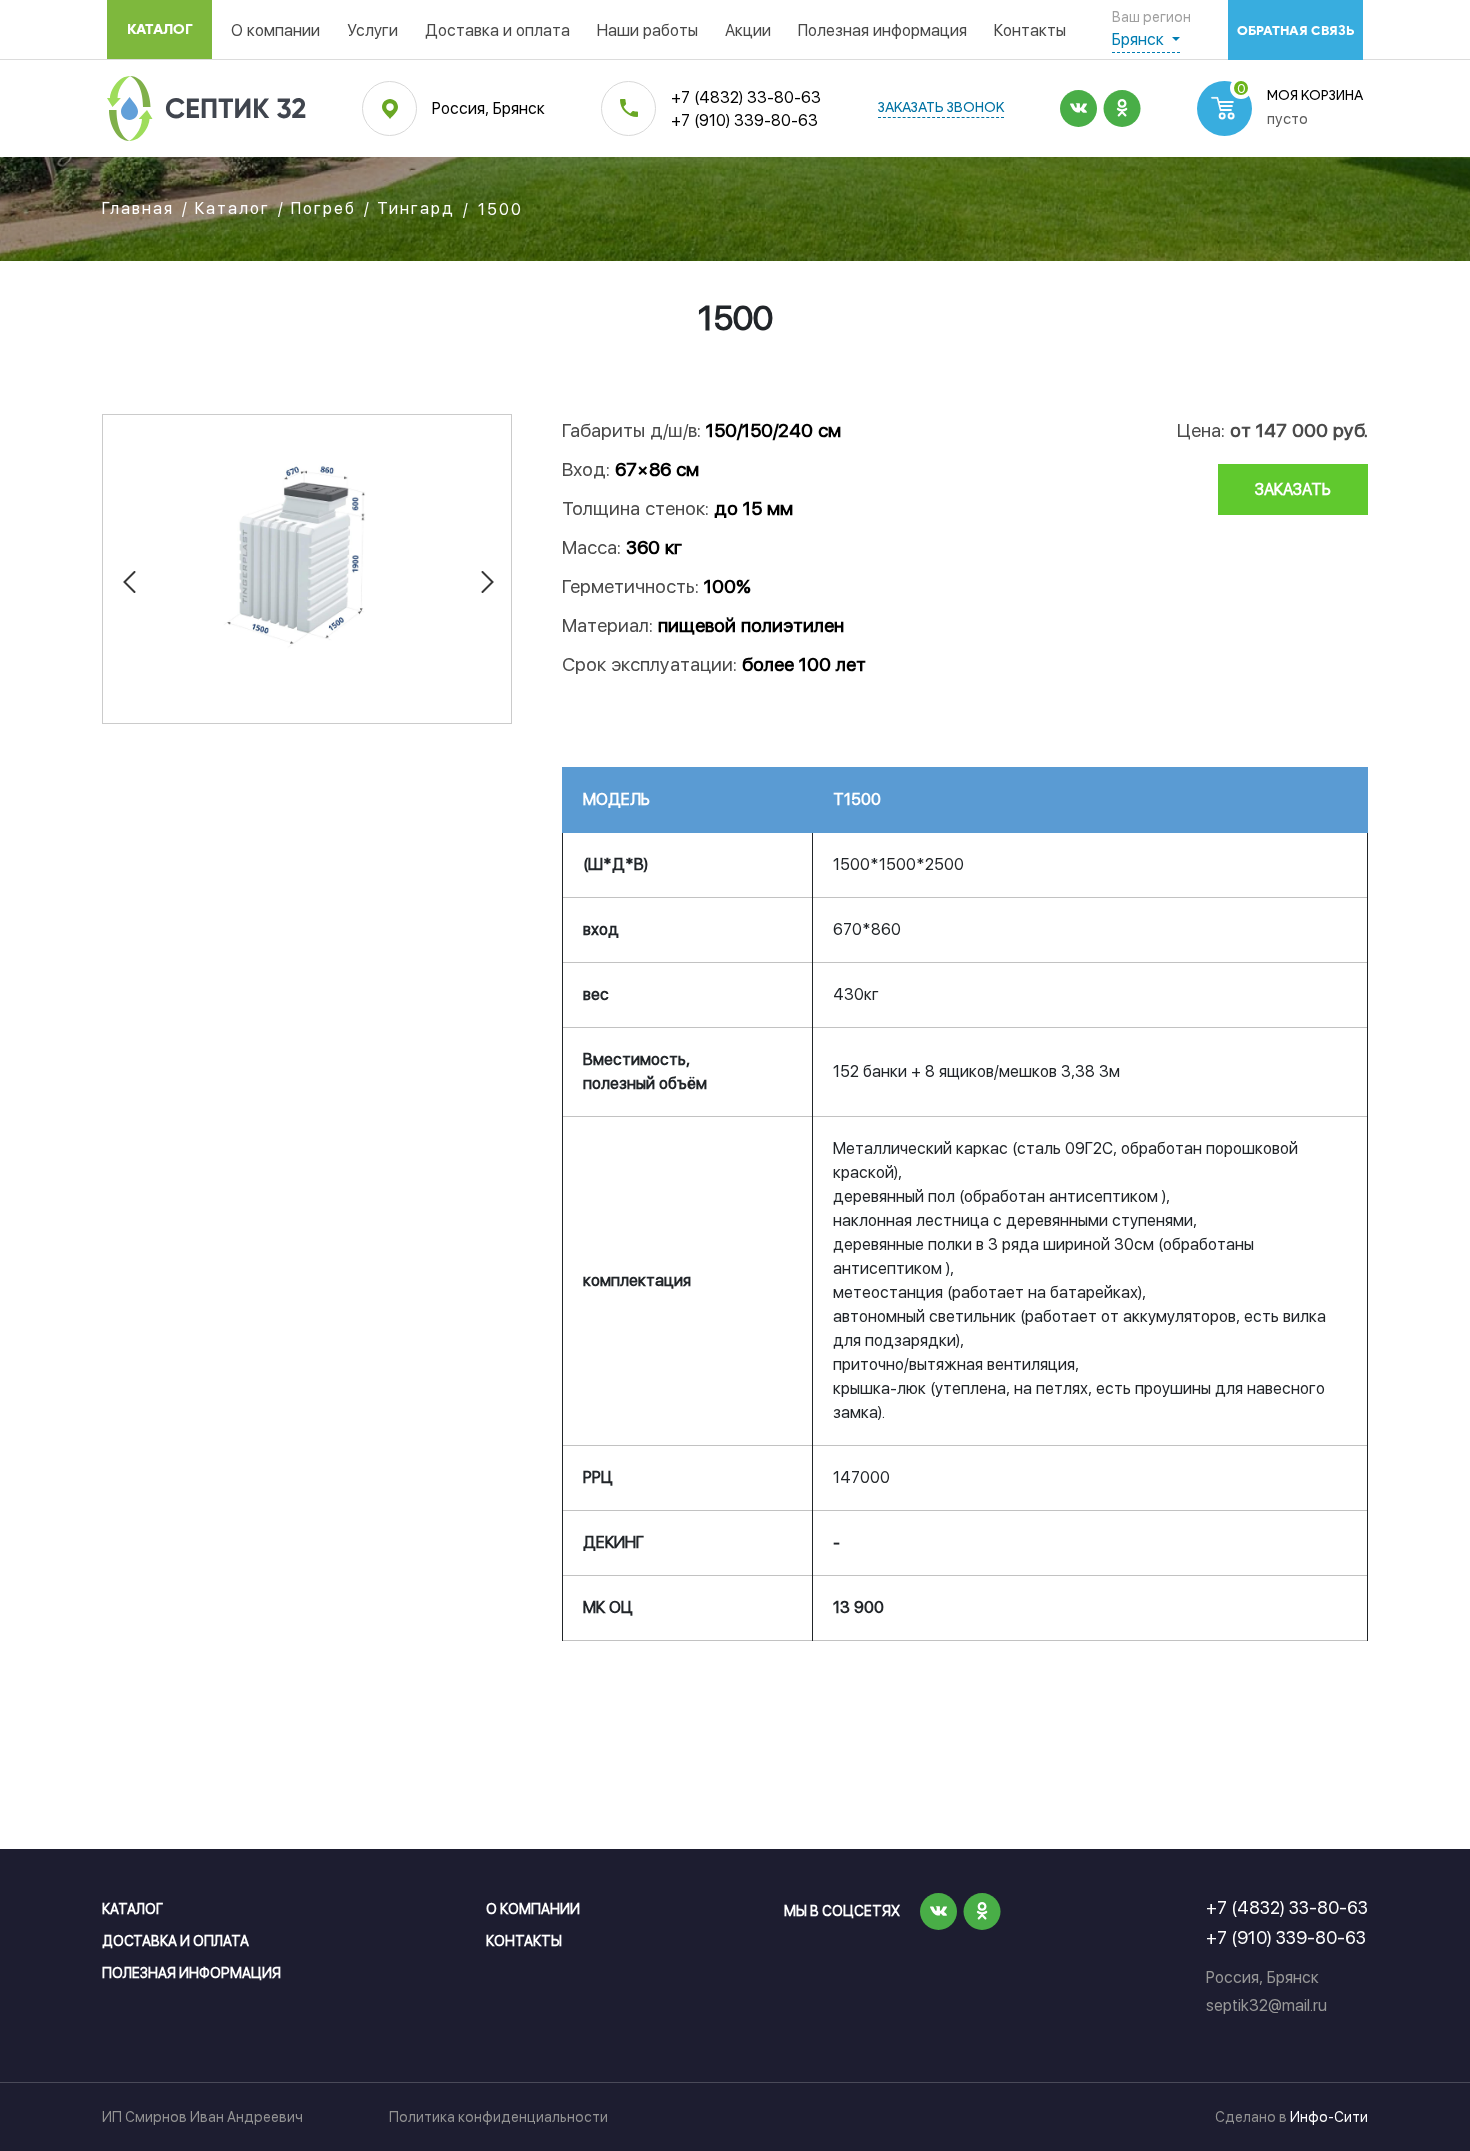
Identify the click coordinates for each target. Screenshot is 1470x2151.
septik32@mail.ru (1266, 2005)
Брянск (1140, 39)
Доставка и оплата (497, 30)
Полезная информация (882, 30)
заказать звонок (941, 108)
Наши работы (647, 30)
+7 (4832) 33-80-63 (746, 97)
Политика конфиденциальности (498, 2117)
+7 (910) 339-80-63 (744, 120)
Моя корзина (1315, 96)
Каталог (160, 29)
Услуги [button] (372, 30)
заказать (1293, 489)
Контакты (1030, 30)
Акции (748, 30)
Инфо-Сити (1329, 2117)
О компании (275, 30)
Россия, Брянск (488, 108)
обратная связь (1295, 30)
